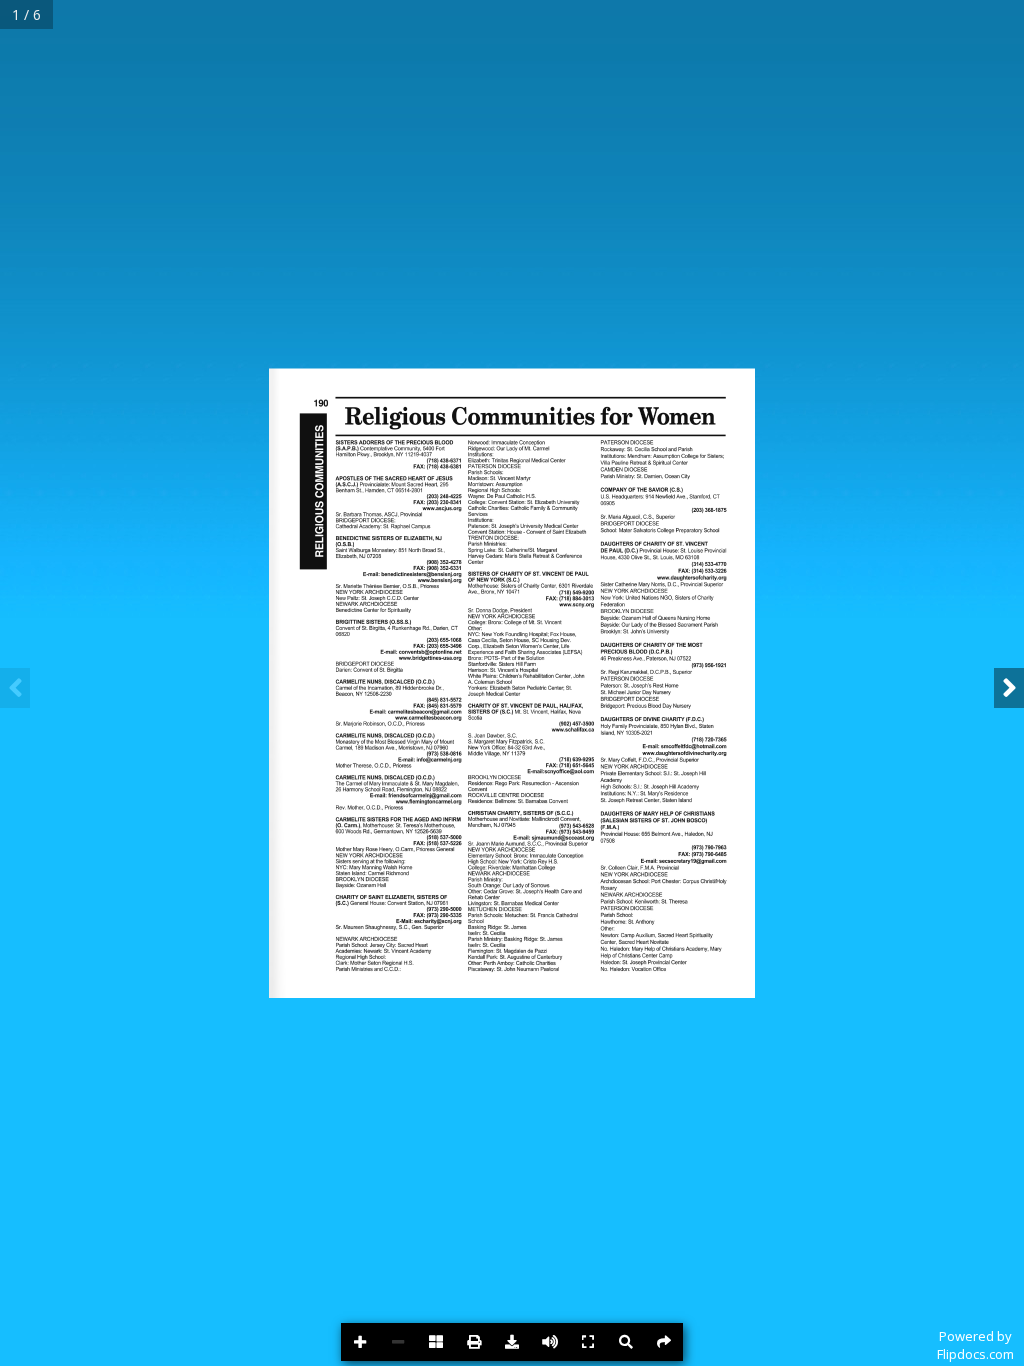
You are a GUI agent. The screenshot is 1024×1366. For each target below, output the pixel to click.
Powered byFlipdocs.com (975, 1345)
